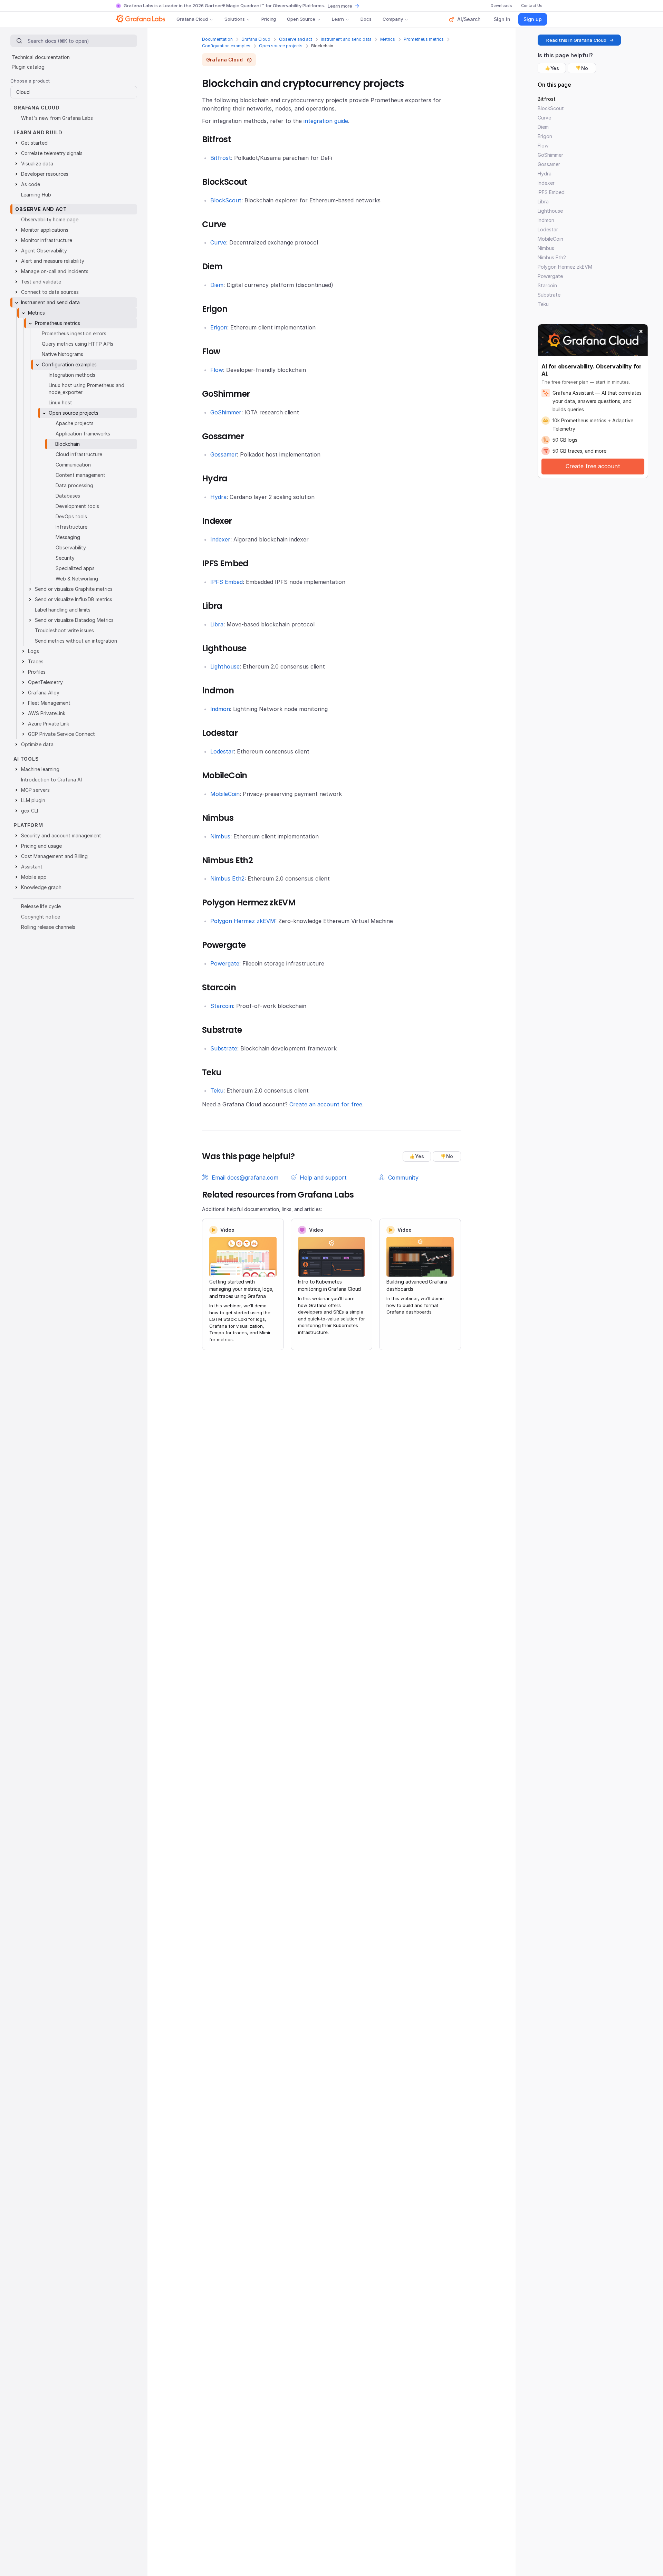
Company (393, 19)
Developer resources (45, 174)
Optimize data (37, 744)
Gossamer (224, 454)
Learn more (340, 6)
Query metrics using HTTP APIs (78, 344)
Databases (68, 496)
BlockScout (226, 200)
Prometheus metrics (424, 39)
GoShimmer (226, 412)
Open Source (301, 19)
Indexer (220, 539)
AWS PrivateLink (47, 713)
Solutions (235, 19)
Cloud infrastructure (79, 454)
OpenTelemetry (45, 682)
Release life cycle (41, 906)
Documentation (217, 39)
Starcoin (222, 1006)
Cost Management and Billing (54, 856)
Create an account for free (326, 1104)
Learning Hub (36, 195)
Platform (28, 825)
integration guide (326, 121)
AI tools (26, 759)
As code (31, 184)
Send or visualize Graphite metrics (74, 589)
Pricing (269, 19)
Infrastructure (71, 527)
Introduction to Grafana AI (51, 780)
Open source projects (281, 46)
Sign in (502, 19)
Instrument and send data (346, 39)
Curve (218, 242)
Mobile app (34, 877)
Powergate (225, 963)
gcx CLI (30, 811)
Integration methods (72, 375)
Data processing (74, 485)
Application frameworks (83, 434)
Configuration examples (226, 46)
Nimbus (220, 836)
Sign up (533, 19)
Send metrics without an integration (76, 641)
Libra (217, 624)
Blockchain (68, 444)
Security (65, 558)
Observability (71, 547)
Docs (366, 19)
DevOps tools (71, 516)
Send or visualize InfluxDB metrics (74, 599)
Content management (80, 475)
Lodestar (222, 751)
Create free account (593, 466)
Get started (34, 143)
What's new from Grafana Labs (57, 118)
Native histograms (63, 354)
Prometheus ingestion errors (74, 333)
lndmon (220, 709)
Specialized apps (75, 568)
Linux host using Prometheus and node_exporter (87, 389)
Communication (73, 465)
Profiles (37, 672)
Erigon (219, 327)
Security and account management (61, 835)
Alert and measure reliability (53, 261)
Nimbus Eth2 (227, 878)
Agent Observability (44, 251)
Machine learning (40, 769)
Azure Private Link (49, 724)
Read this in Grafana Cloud (576, 40)
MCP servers (35, 790)
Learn (338, 19)
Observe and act (296, 39)
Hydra (218, 497)
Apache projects (75, 423)
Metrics (388, 39)
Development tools (77, 506)
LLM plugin (33, 800)
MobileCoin (225, 794)
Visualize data (37, 164)
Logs (33, 651)
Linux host (60, 402)
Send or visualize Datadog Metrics (74, 620)
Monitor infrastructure (47, 240)
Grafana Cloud (192, 19)
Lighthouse (225, 666)
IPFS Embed (227, 582)
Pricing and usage (41, 846)
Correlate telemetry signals (52, 153)
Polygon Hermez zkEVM (243, 921)
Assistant (32, 867)
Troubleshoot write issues (64, 630)
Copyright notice (41, 917)
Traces (36, 661)
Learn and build (38, 132)
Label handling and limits (63, 610)
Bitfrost (221, 158)
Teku (217, 1090)
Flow (217, 370)
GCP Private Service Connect (61, 734)
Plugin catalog (28, 67)
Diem (217, 285)
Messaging (68, 537)
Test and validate (41, 282)
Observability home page (50, 219)
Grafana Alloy (44, 693)
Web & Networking (77, 579)
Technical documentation (41, 57)
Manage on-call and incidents (55, 271)
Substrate (224, 1048)
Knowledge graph (41, 887)
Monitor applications (45, 230)
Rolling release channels (48, 927)
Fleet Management (49, 703)
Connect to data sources (50, 292)
